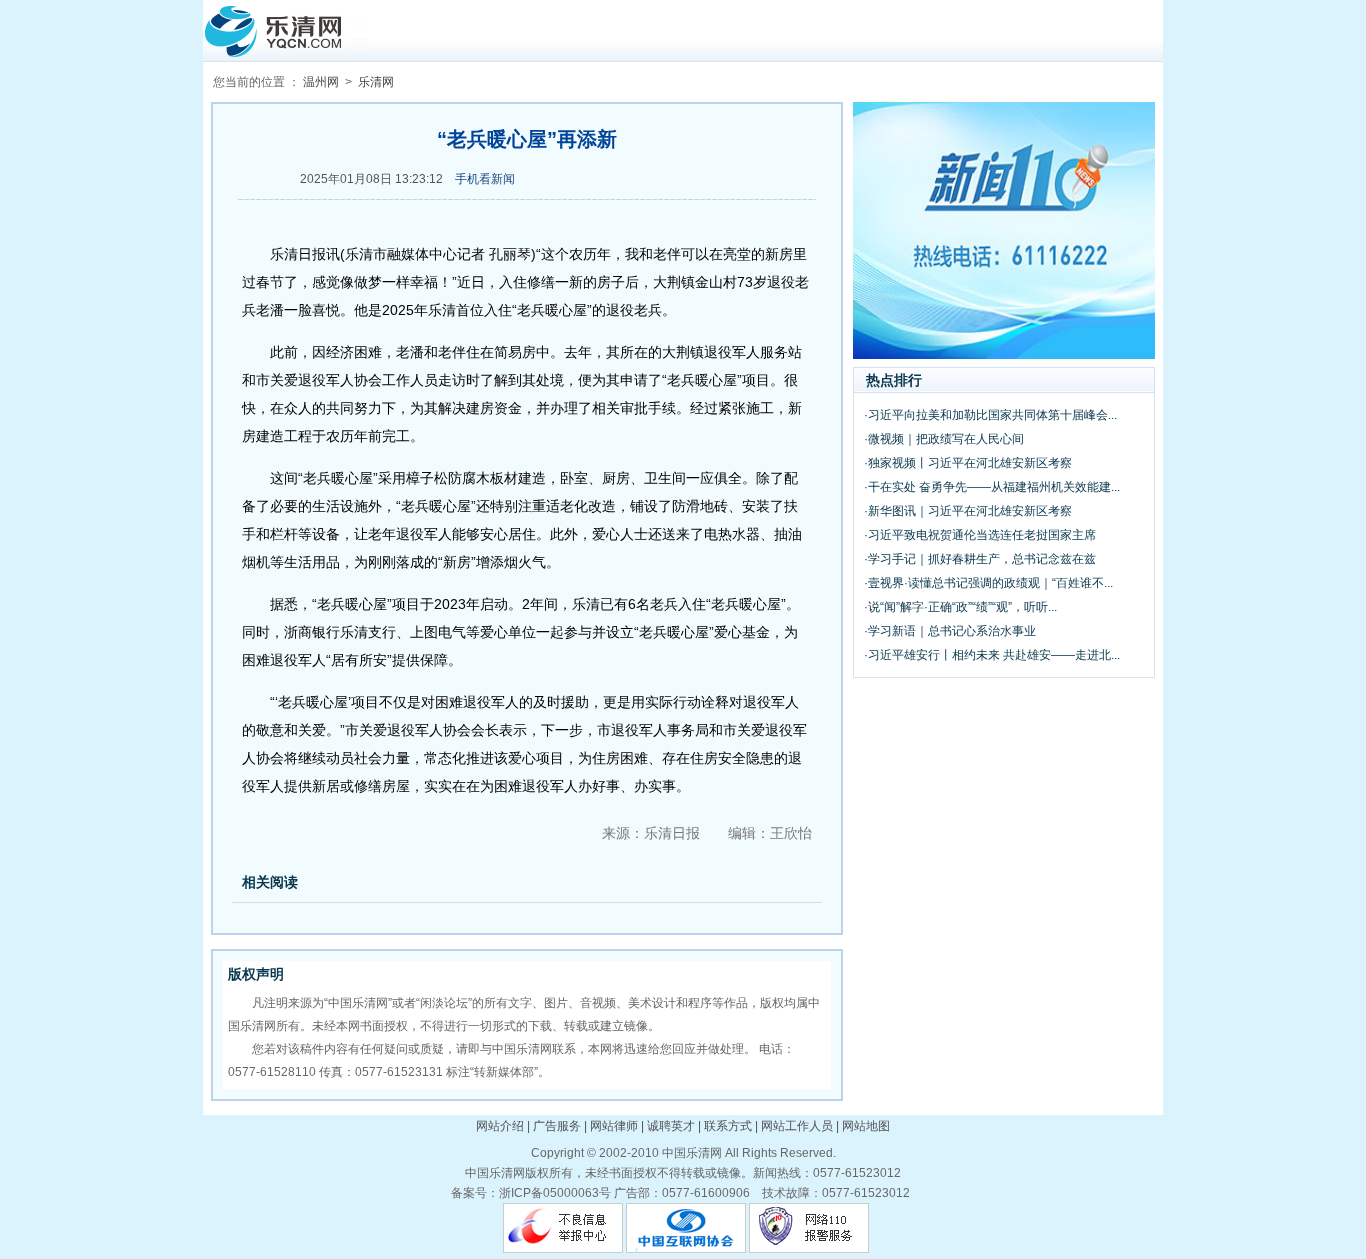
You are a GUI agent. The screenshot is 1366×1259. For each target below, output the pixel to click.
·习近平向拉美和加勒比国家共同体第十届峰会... (990, 415)
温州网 (321, 82)
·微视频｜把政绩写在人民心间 (944, 439)
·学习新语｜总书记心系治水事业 (950, 631)
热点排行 (894, 380)
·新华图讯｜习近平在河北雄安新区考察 (968, 511)
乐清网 (376, 82)
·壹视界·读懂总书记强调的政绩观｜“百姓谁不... (988, 583)
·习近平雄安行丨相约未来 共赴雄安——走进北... (992, 655)
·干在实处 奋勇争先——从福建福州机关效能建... (992, 487)
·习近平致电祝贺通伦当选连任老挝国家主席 (980, 535)
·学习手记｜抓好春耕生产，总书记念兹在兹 (980, 559)
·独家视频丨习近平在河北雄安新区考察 (968, 463)
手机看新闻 (485, 179)
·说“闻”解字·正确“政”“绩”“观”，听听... (960, 607)
